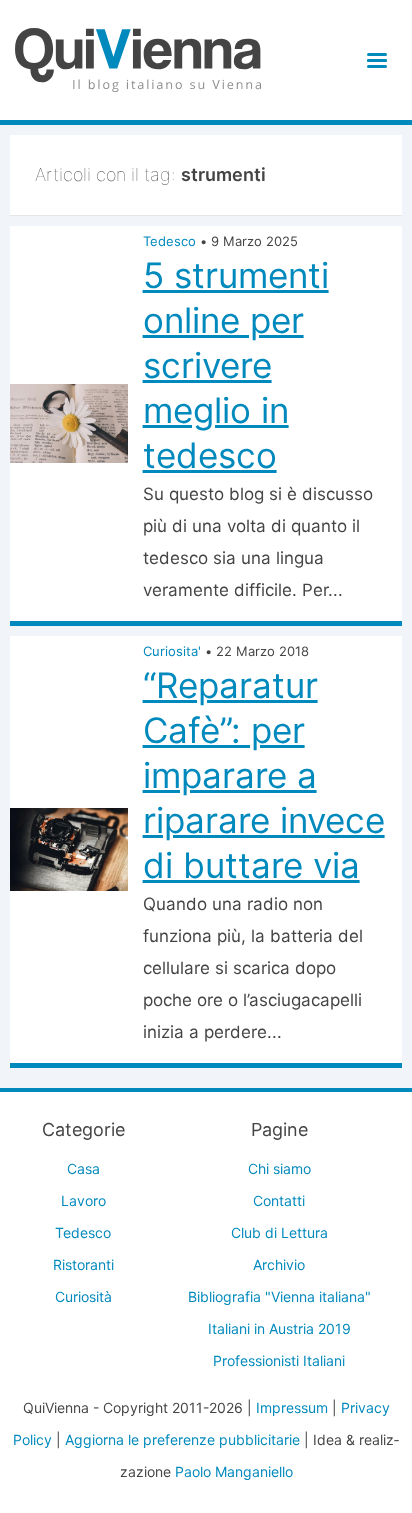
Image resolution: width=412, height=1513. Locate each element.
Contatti (279, 1200)
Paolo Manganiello (234, 1471)
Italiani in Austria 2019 (279, 1328)
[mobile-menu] (373, 60)
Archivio (279, 1264)
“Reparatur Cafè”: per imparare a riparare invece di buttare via (264, 775)
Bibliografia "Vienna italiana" (279, 1296)
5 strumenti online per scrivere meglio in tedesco (236, 365)
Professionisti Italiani (279, 1360)
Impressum (292, 1407)
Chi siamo (279, 1168)
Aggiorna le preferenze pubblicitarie (182, 1439)
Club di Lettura (279, 1232)
